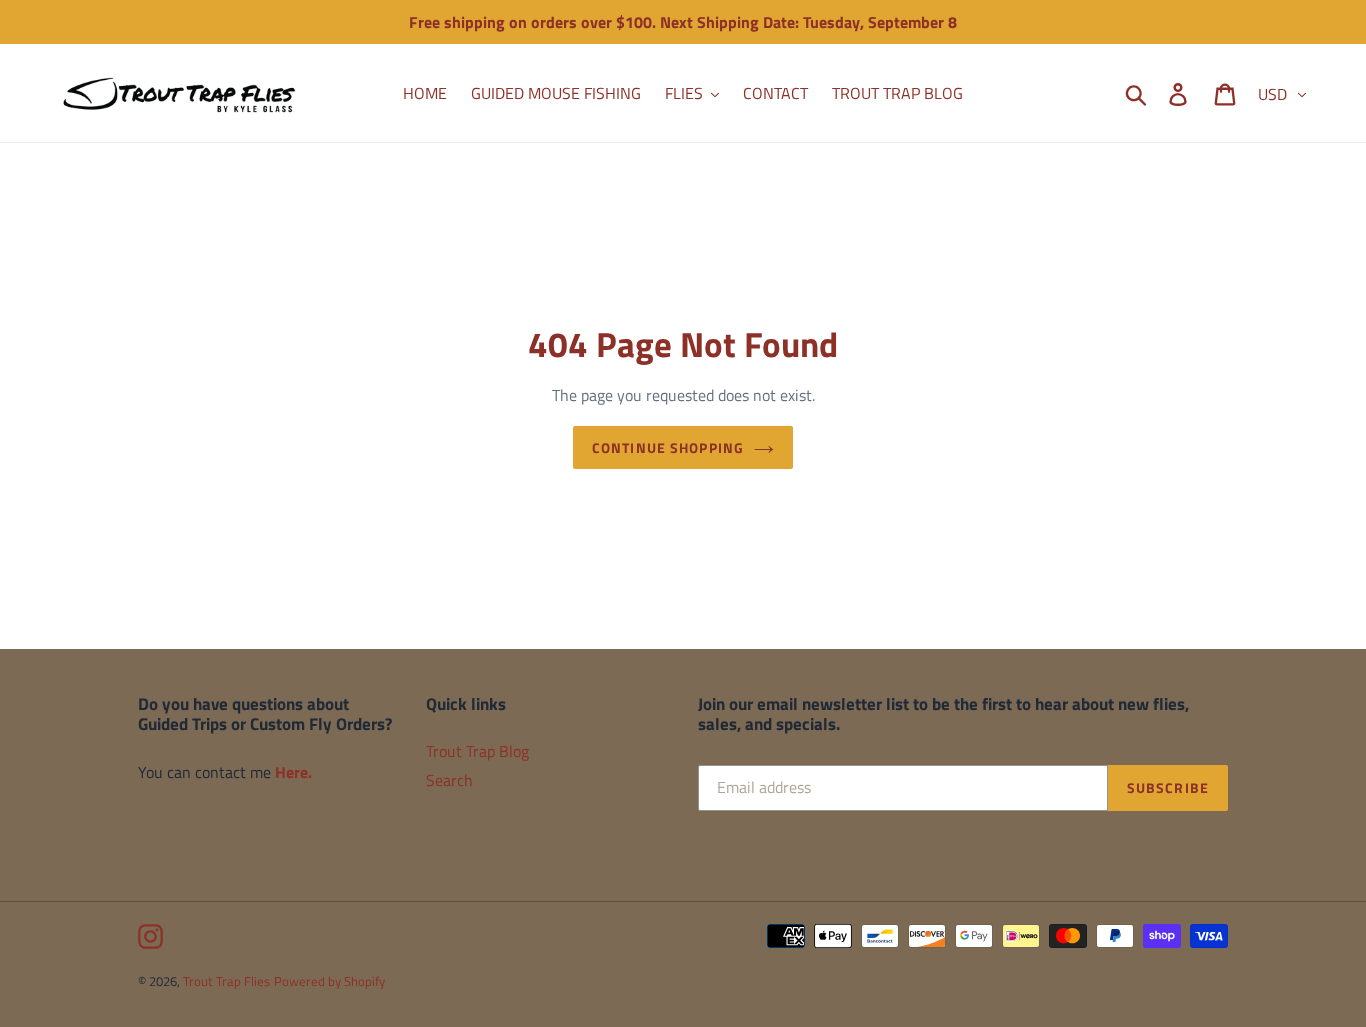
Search (449, 780)
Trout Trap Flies (226, 981)
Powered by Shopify (329, 981)
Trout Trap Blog (477, 751)
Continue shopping (668, 447)
